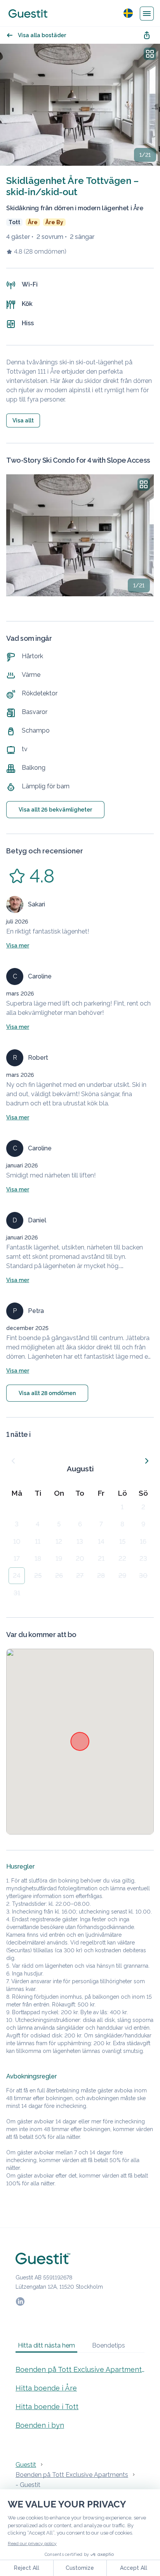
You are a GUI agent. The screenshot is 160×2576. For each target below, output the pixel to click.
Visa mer (18, 946)
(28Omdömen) (45, 251)
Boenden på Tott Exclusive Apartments (80, 2369)
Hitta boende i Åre (46, 2388)
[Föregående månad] (13, 1461)
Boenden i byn (40, 2425)
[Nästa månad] (147, 1461)
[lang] (128, 13)
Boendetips (109, 2345)
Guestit (26, 2465)
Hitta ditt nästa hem (46, 2345)
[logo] (28, 14)
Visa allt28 (47, 1393)
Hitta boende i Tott (47, 2407)
